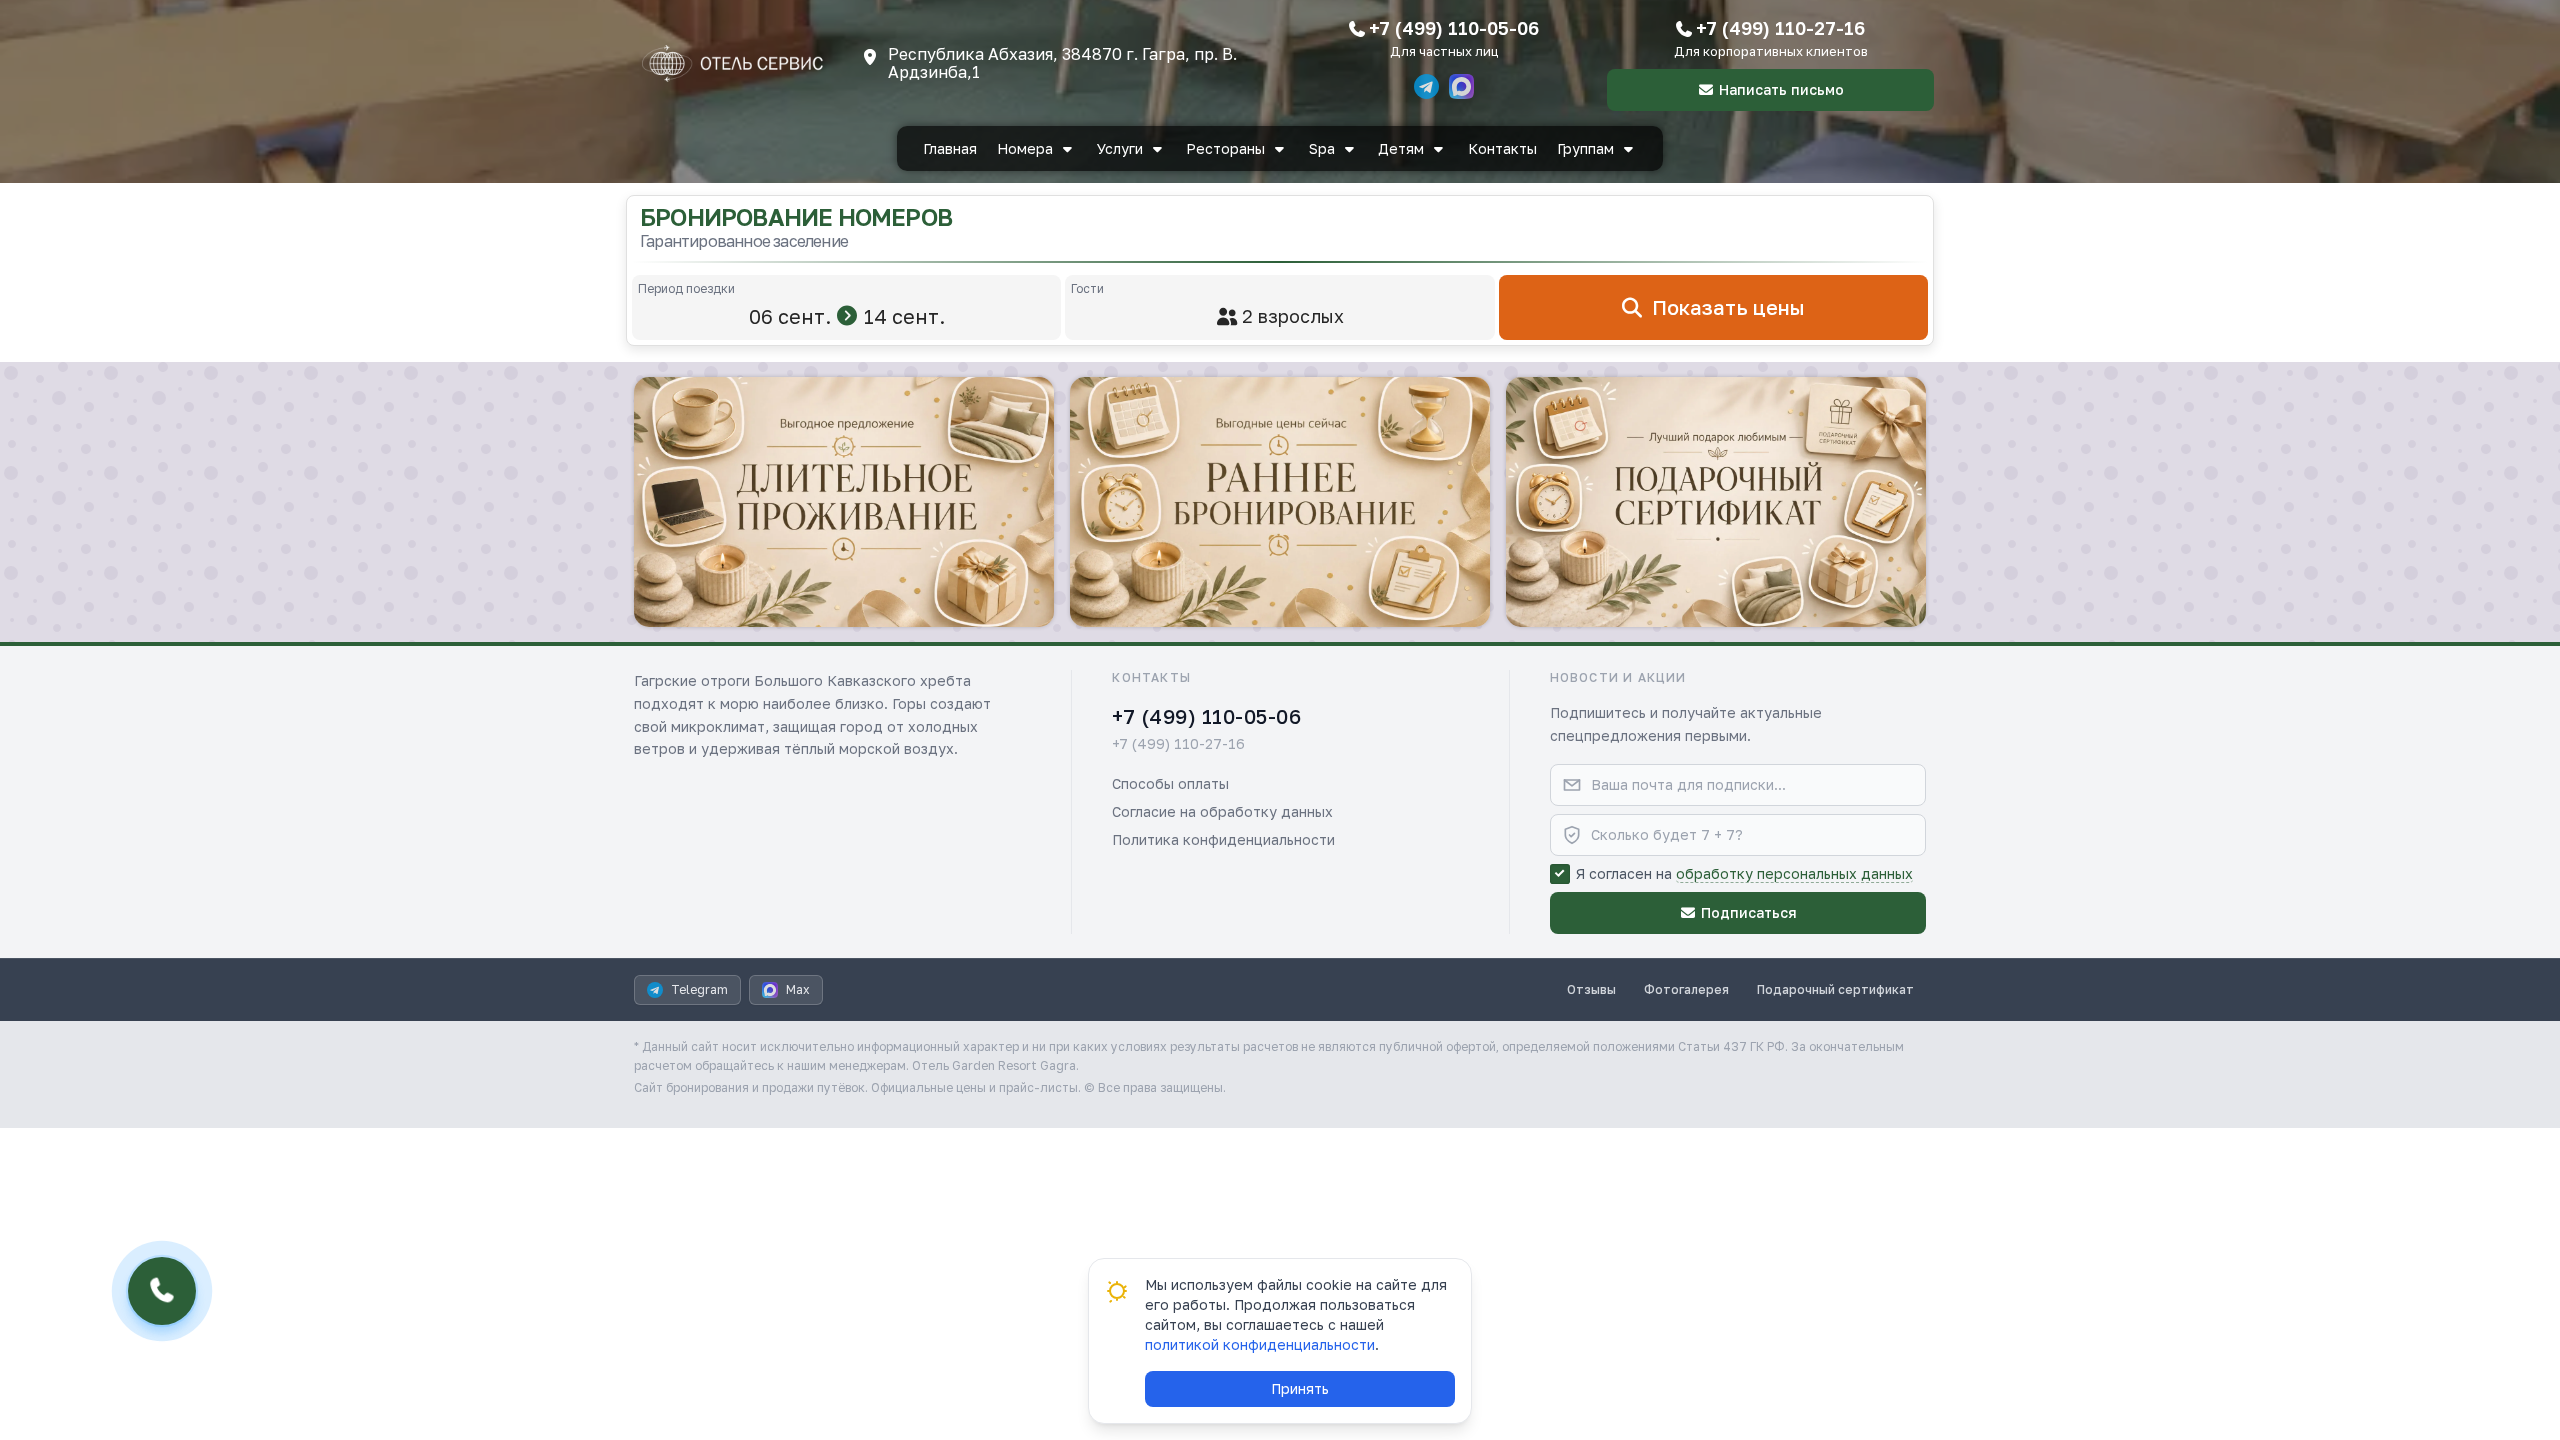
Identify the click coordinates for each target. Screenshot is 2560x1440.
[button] (844, 502)
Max (798, 989)
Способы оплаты (1170, 783)
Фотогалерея (1686, 989)
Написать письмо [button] (1781, 89)
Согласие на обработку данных (1222, 811)
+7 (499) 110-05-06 (1454, 28)
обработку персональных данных (1794, 873)
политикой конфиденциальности (1260, 1344)
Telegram (699, 989)
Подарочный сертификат (1835, 989)
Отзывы (1591, 989)
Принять (1300, 1388)
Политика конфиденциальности (1223, 839)
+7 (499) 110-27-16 (1780, 28)
